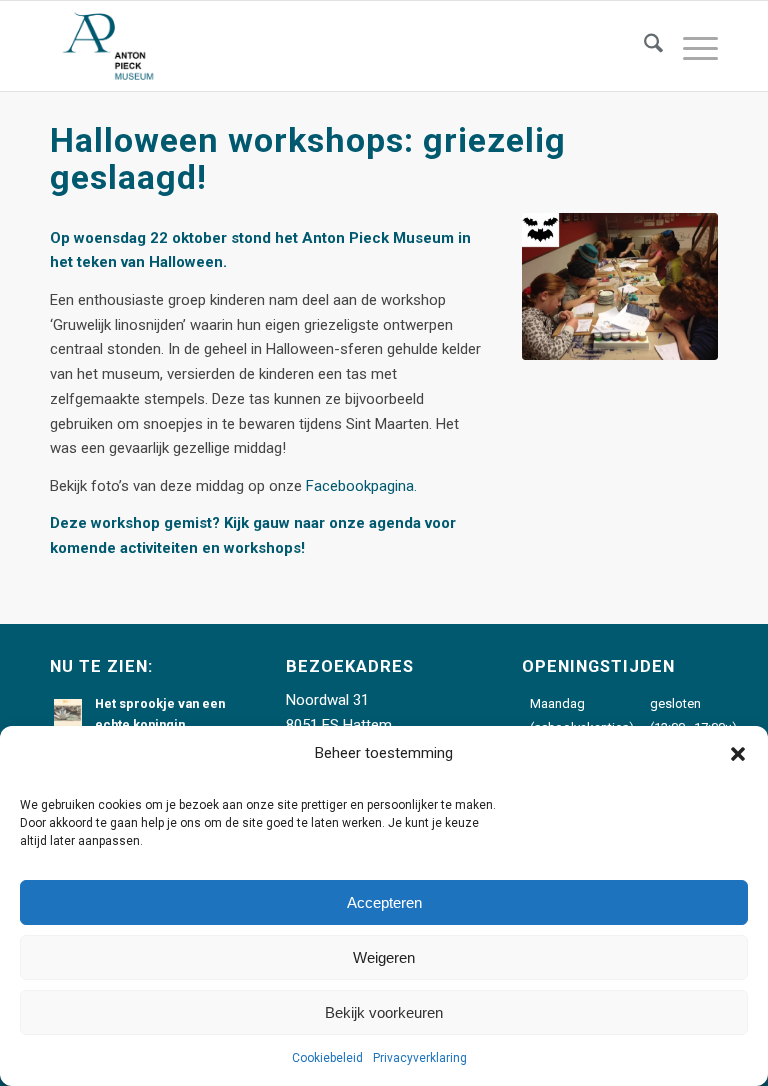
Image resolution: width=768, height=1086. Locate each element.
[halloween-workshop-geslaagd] (620, 286)
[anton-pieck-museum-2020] (106, 46)
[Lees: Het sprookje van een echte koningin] (68, 713)
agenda (397, 523)
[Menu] (690, 46)
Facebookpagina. (361, 486)
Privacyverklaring (420, 1058)
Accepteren (384, 902)
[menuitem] (643, 46)
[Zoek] (643, 46)
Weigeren (384, 957)
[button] (738, 754)
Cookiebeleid (327, 1058)
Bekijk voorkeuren (384, 1012)
